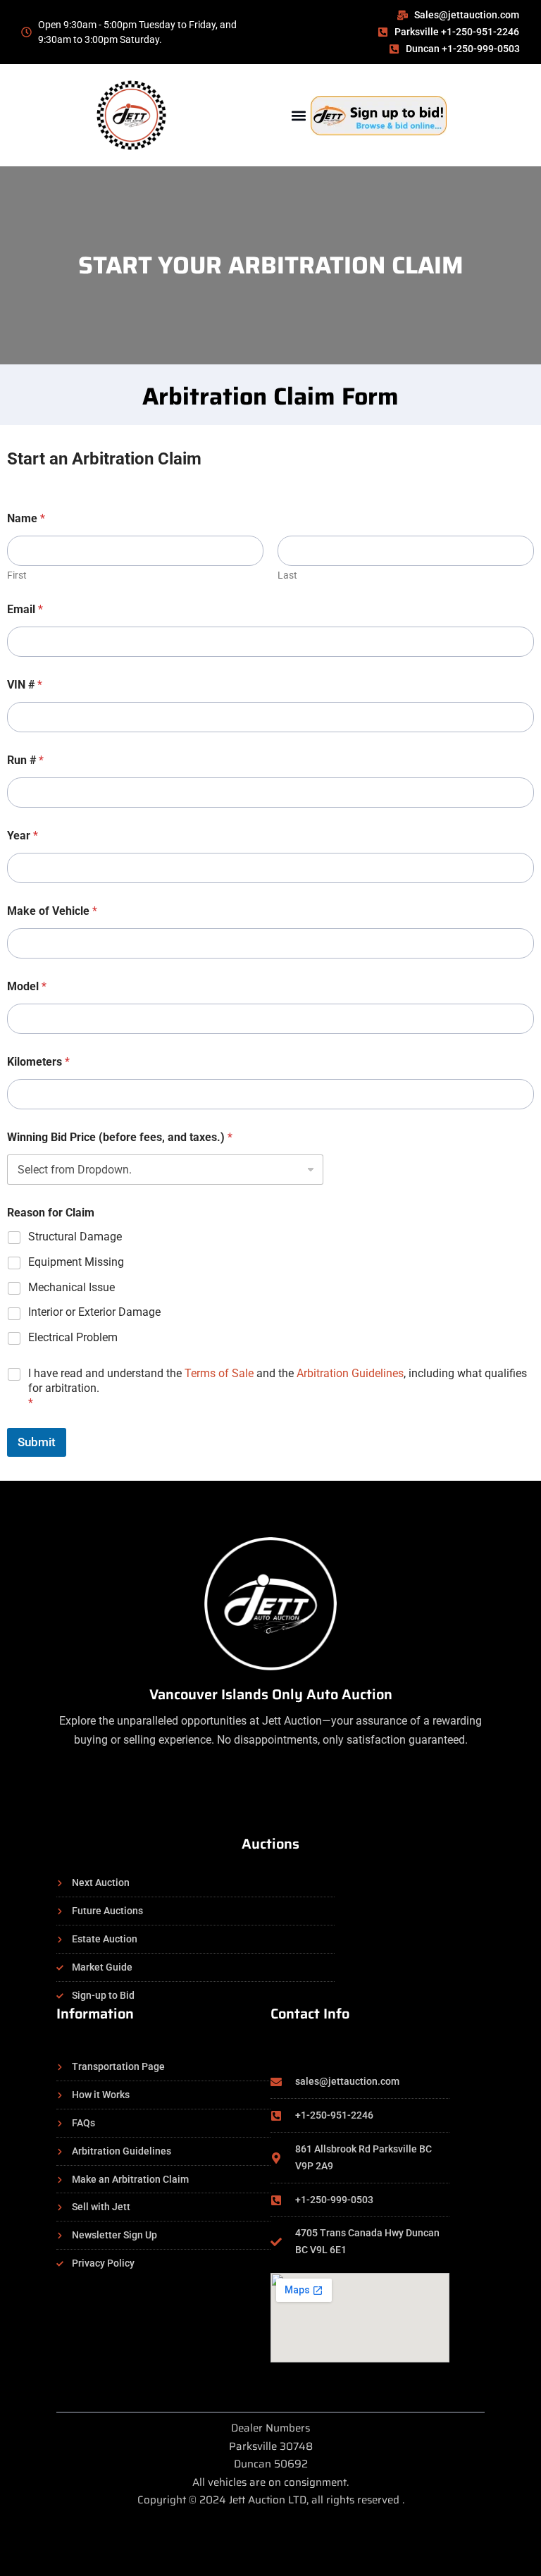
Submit (37, 1442)
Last (287, 575)
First (17, 575)
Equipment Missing (76, 1262)
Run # (25, 760)
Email (25, 609)
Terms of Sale (219, 1373)
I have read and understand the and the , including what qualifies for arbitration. (278, 1388)
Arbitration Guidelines (350, 1373)
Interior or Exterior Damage (94, 1312)
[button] (298, 115)
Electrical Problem (73, 1337)
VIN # (25, 685)
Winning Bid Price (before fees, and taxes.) (120, 1137)
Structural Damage (75, 1237)
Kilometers (38, 1062)
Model (27, 986)
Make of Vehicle (52, 911)
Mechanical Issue (71, 1287)
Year (23, 836)
